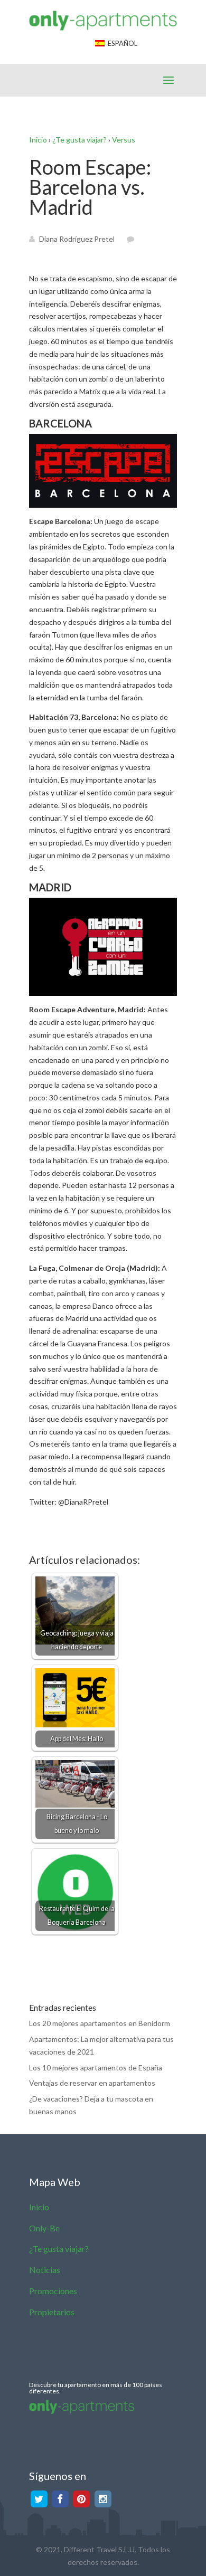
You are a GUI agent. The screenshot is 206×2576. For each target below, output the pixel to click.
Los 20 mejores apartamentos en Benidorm (100, 2023)
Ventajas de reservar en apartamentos (92, 2083)
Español (121, 43)
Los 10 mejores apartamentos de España (96, 2068)
